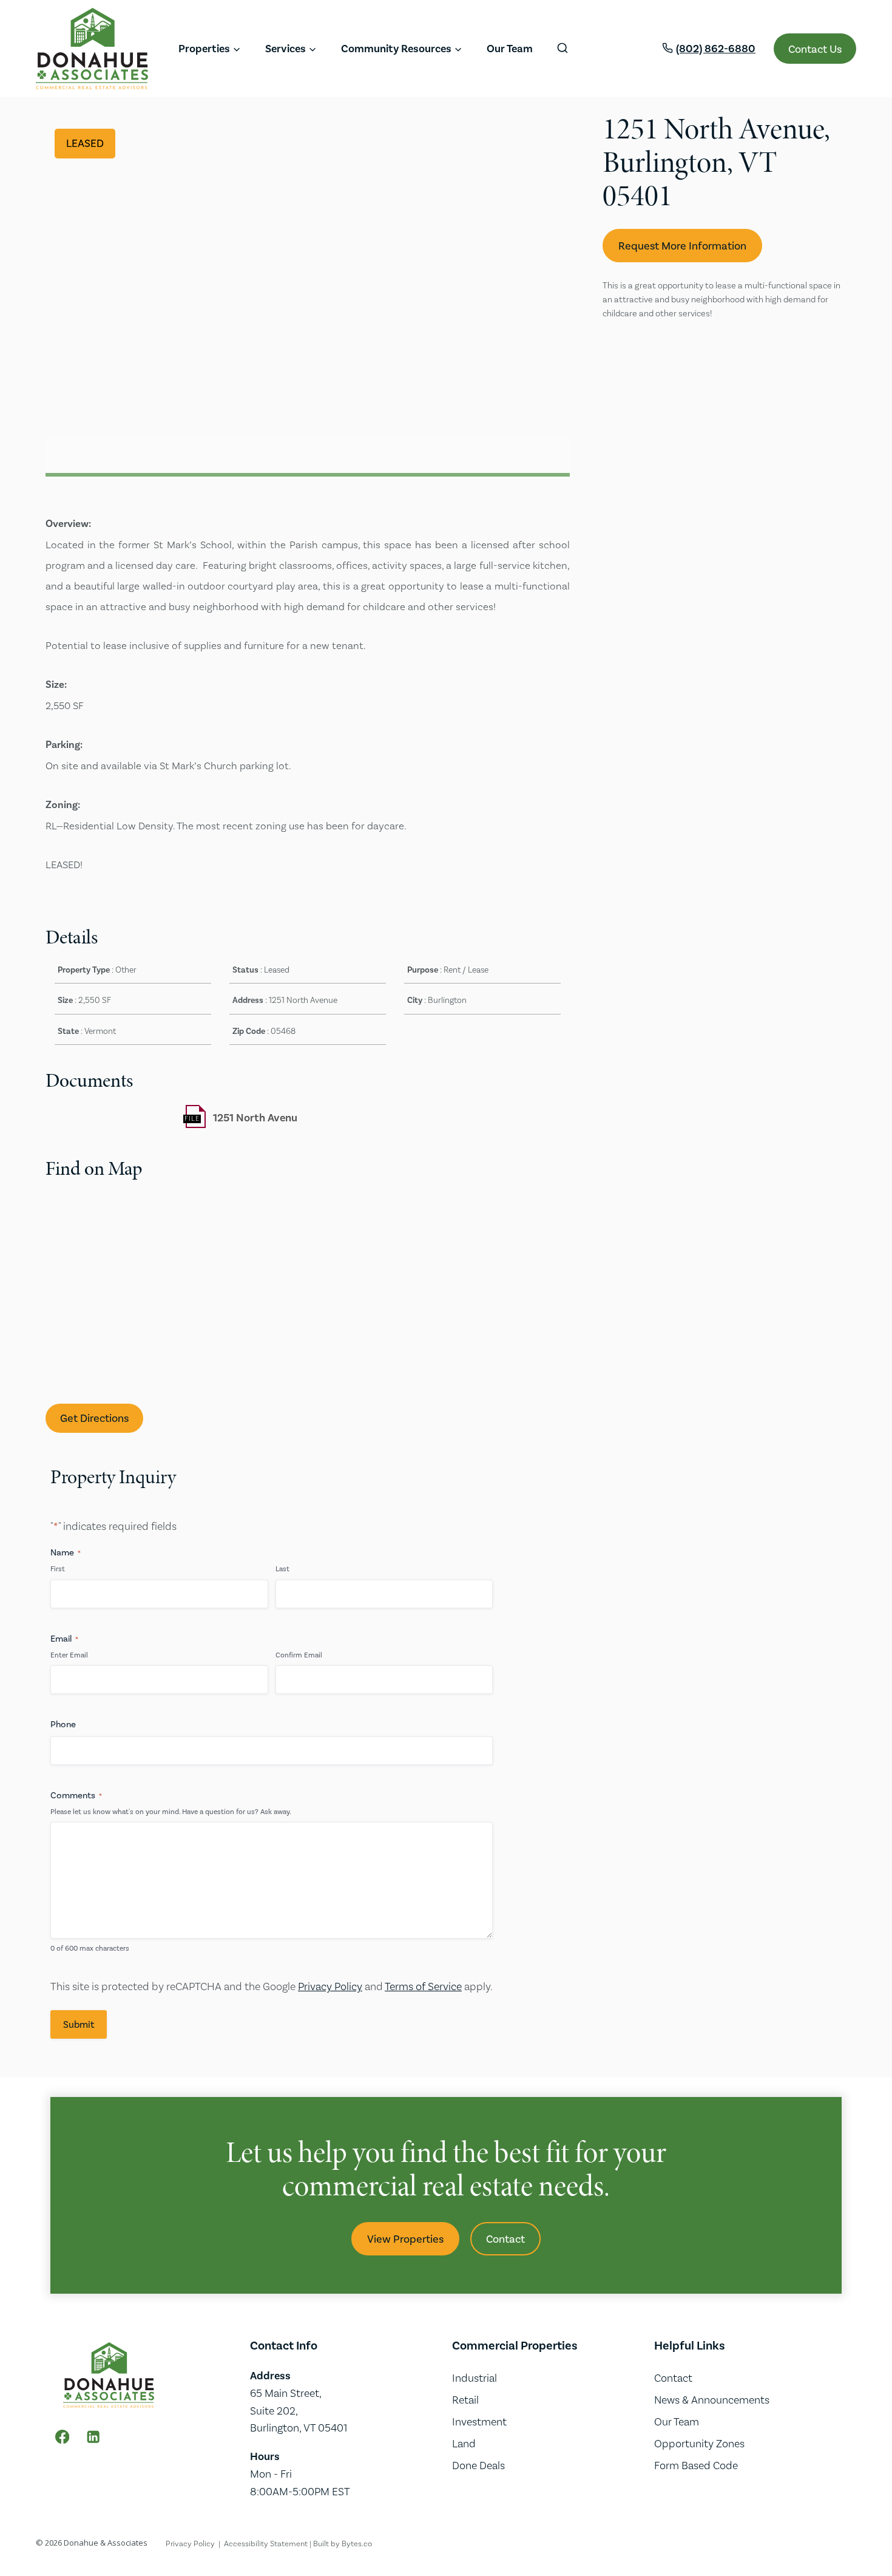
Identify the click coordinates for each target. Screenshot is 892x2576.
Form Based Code (696, 2465)
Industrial (475, 2378)
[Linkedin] (93, 2437)
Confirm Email (299, 1655)
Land (464, 2443)
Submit (79, 2024)
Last (282, 1569)
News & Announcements (712, 2400)
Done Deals (478, 2465)
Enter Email (69, 1655)
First (58, 1569)
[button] (559, 123)
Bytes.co (357, 2544)
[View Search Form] (563, 49)
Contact (673, 2378)
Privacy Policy (330, 1986)
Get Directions (94, 1418)
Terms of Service (423, 1986)
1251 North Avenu (255, 1118)
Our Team (510, 49)
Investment (479, 2421)
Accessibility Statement (266, 2544)
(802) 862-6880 (716, 49)
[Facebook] (62, 2437)
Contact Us (815, 49)
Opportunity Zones (699, 2443)
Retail (465, 2400)
